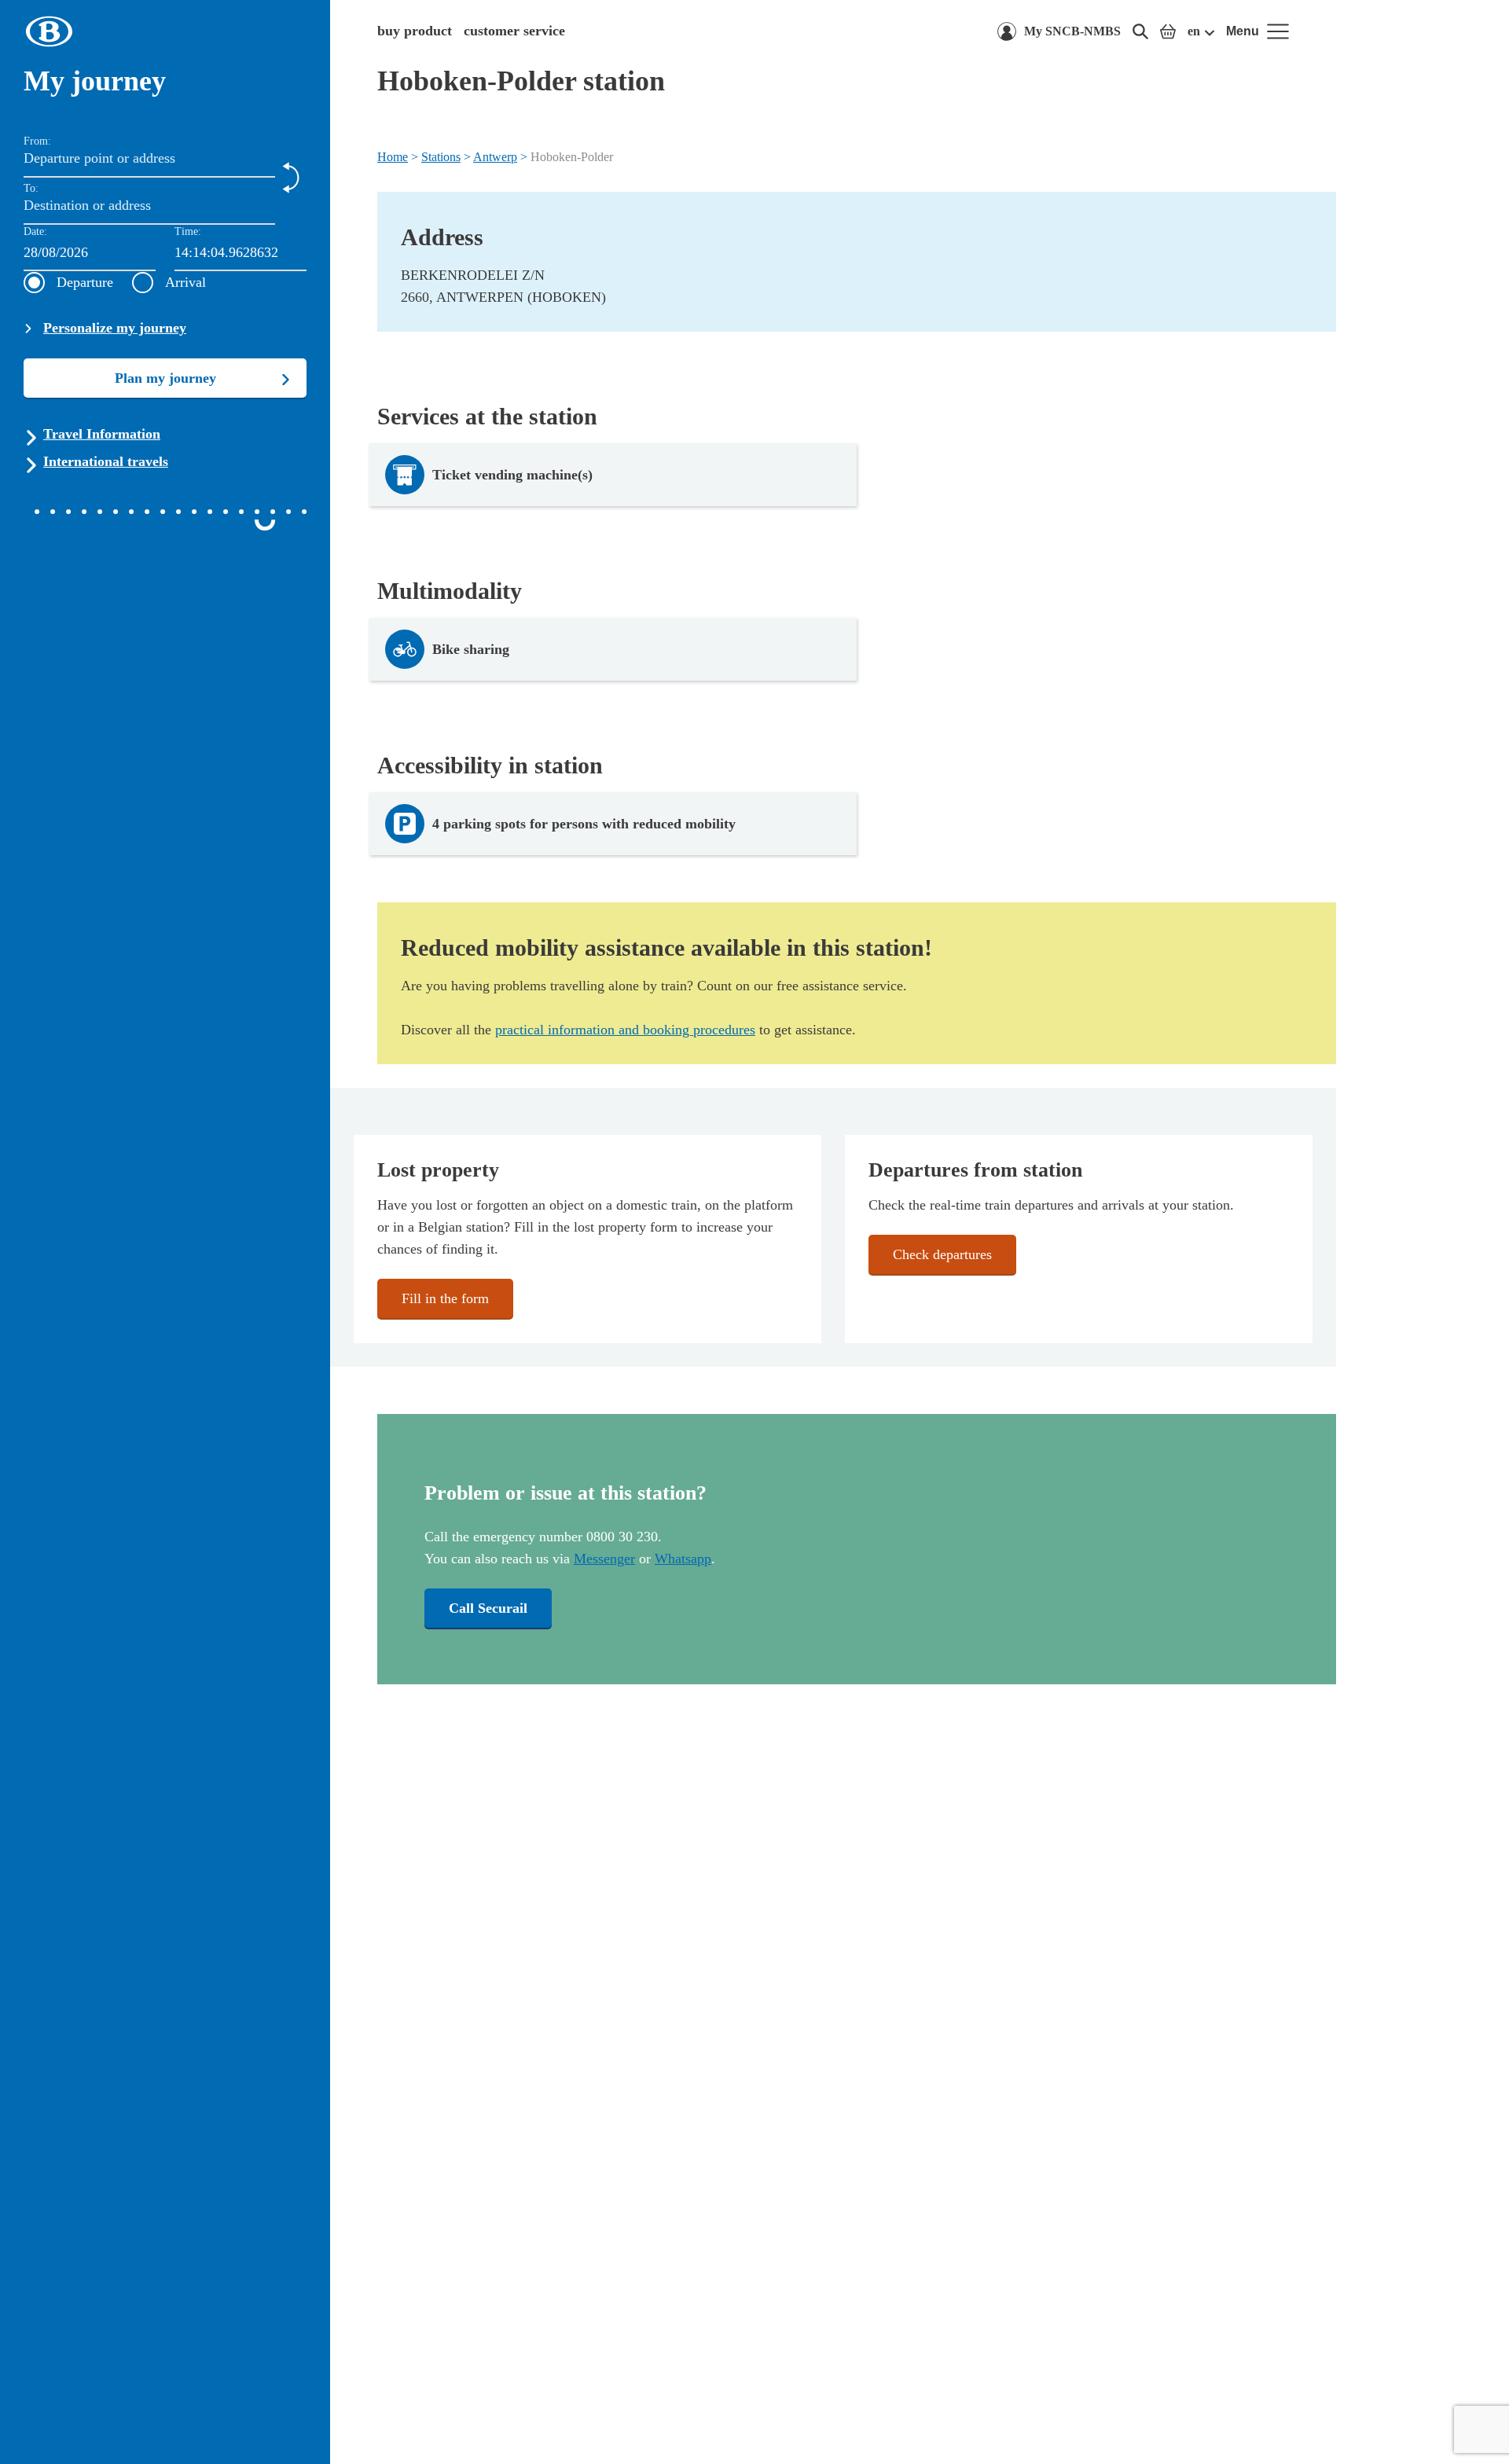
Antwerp (495, 157)
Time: (188, 231)
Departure (85, 282)
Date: (35, 231)
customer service (514, 31)
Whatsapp (683, 1559)
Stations (441, 157)
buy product (415, 31)
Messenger (604, 1559)
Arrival (185, 282)
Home (393, 157)
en (1194, 31)
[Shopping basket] (1168, 31)
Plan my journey (165, 378)
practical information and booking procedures (625, 1030)
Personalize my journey (115, 328)
